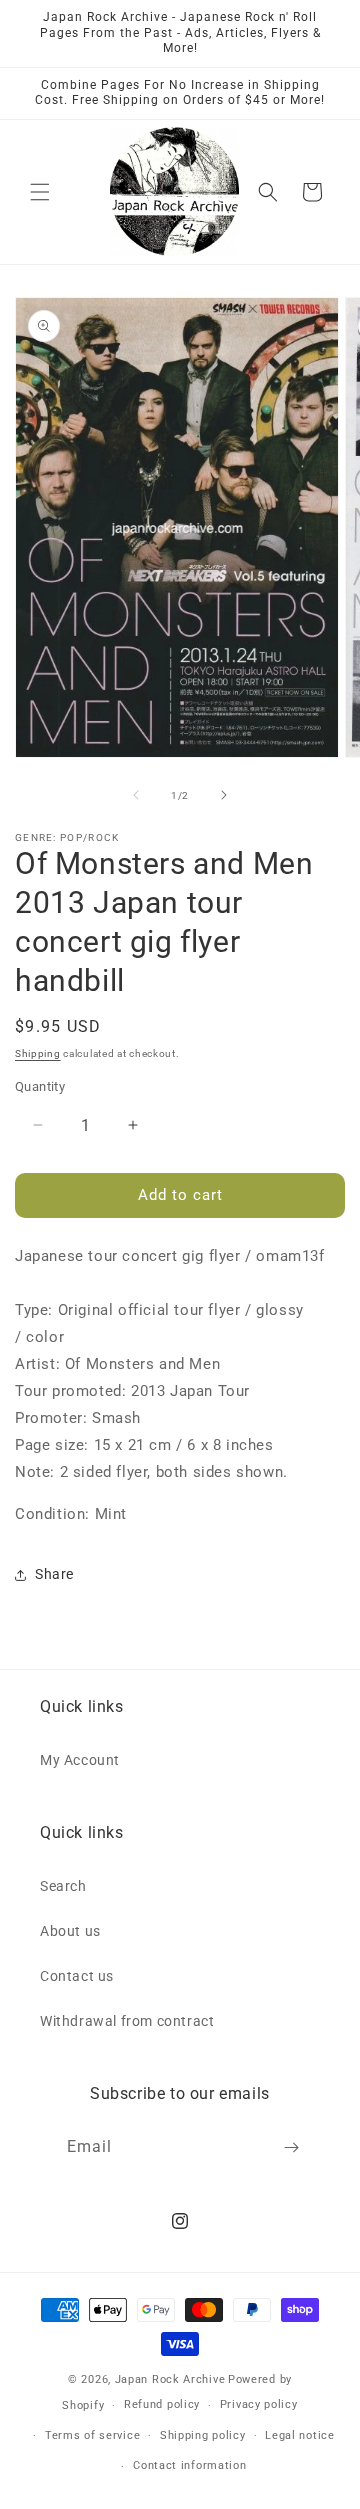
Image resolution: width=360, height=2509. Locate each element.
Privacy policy (259, 2404)
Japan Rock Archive (170, 2379)
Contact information (189, 2465)
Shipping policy (203, 2435)
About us (70, 1931)
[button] (40, 192)
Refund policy (162, 2404)
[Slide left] (136, 795)
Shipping (38, 1053)
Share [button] (54, 1574)
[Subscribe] (292, 2147)
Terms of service (92, 2435)
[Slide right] (224, 795)
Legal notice (299, 2435)
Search (63, 1886)
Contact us (77, 1976)
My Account (80, 1760)
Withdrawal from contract (127, 2021)
